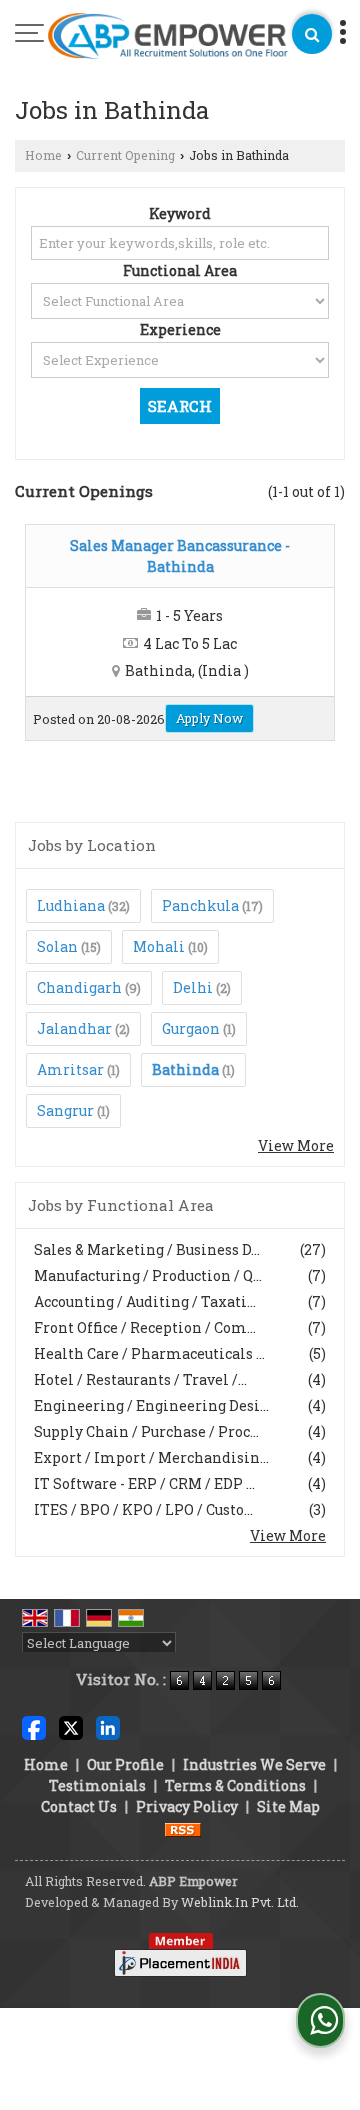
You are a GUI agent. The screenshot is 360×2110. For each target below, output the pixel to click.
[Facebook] (34, 1726)
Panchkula (200, 905)
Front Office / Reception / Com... (145, 1327)
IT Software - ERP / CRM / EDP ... (144, 1483)
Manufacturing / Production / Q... (148, 1275)
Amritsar (70, 1069)
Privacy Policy (187, 1806)
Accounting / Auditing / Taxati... (145, 1301)
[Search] (312, 34)
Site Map (288, 1806)
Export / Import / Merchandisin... (151, 1457)
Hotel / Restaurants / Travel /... (140, 1379)
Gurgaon (191, 1028)
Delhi (193, 987)
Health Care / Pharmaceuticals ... (149, 1353)
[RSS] (183, 1827)
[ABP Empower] (168, 37)
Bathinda (185, 1069)
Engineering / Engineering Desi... (151, 1405)
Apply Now (209, 718)
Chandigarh (79, 987)
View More (296, 1145)
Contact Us (79, 1806)
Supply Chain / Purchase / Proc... (146, 1431)
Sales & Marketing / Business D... (147, 1249)
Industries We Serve (254, 1764)
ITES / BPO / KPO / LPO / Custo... (143, 1509)
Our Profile (125, 1764)
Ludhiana (71, 905)
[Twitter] (71, 1726)
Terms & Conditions (235, 1785)
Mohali (159, 946)
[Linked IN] (108, 1726)
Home (43, 155)
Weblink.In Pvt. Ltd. (240, 1902)
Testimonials (97, 1785)
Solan (57, 946)
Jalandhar (74, 1028)
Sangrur (65, 1110)
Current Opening (125, 155)
